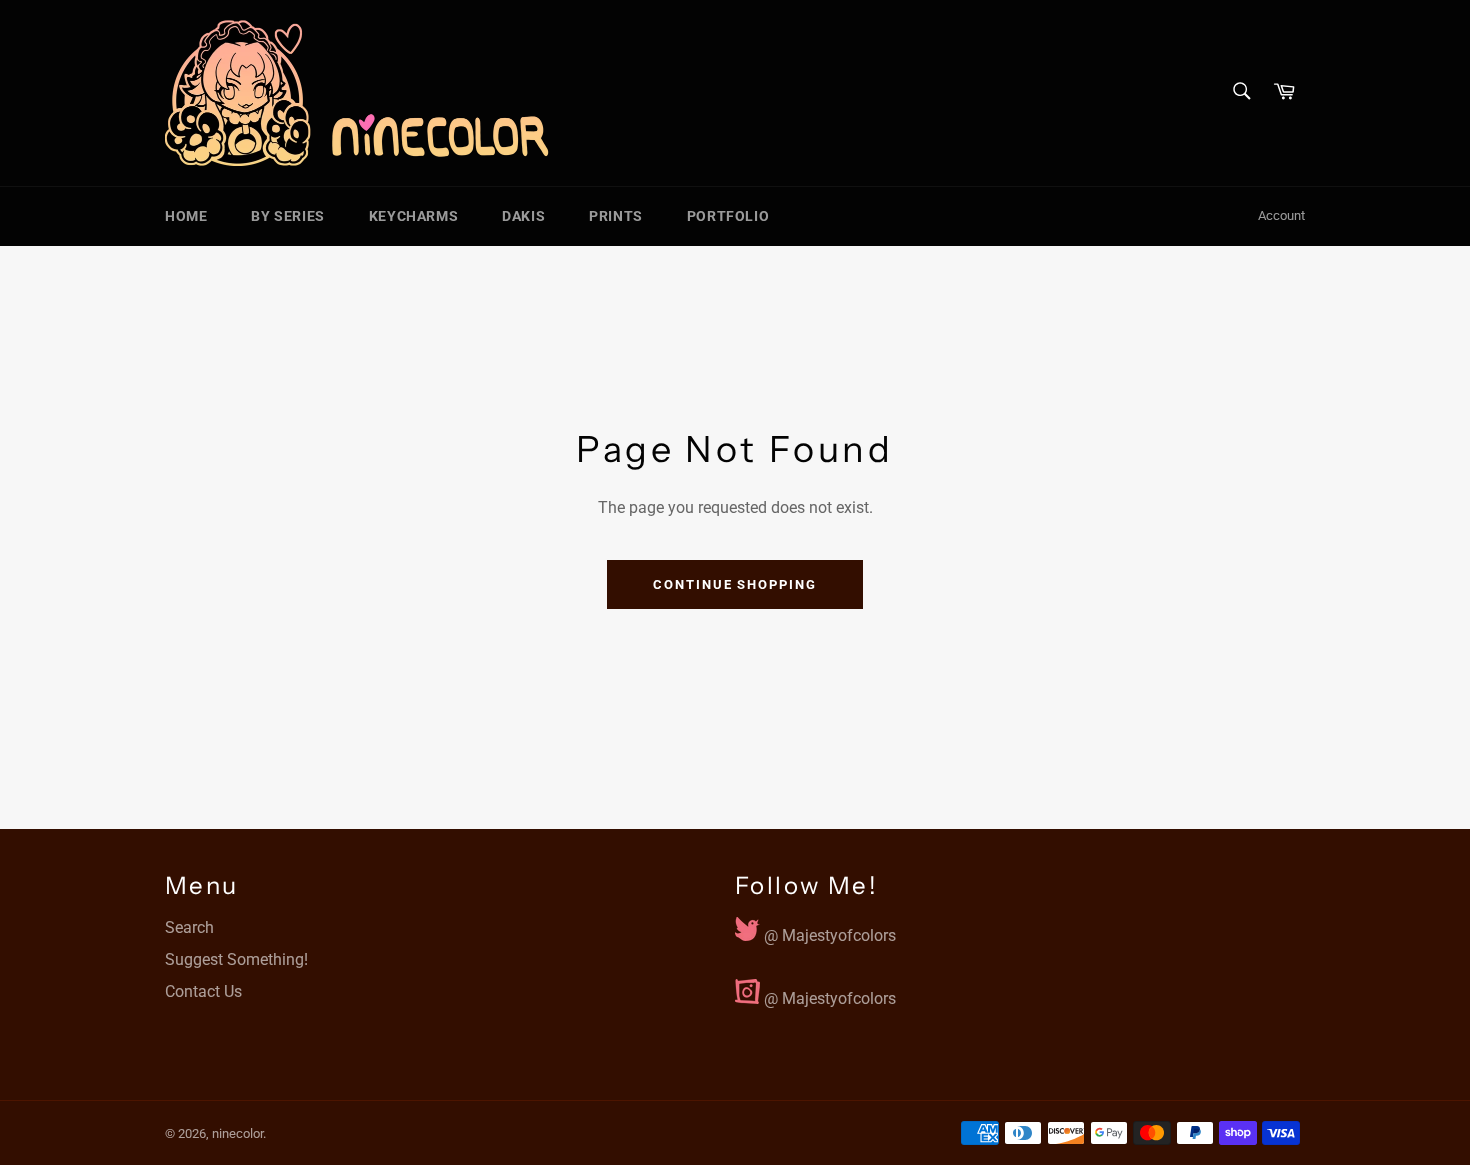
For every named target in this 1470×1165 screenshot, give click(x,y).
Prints (616, 216)
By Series (287, 216)
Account (1281, 215)
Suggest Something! (236, 959)
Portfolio (728, 216)
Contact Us (203, 991)
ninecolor (237, 1133)
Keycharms (413, 216)
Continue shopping (735, 584)
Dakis (523, 216)
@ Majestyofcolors (828, 931)
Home (186, 216)
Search (189, 927)
